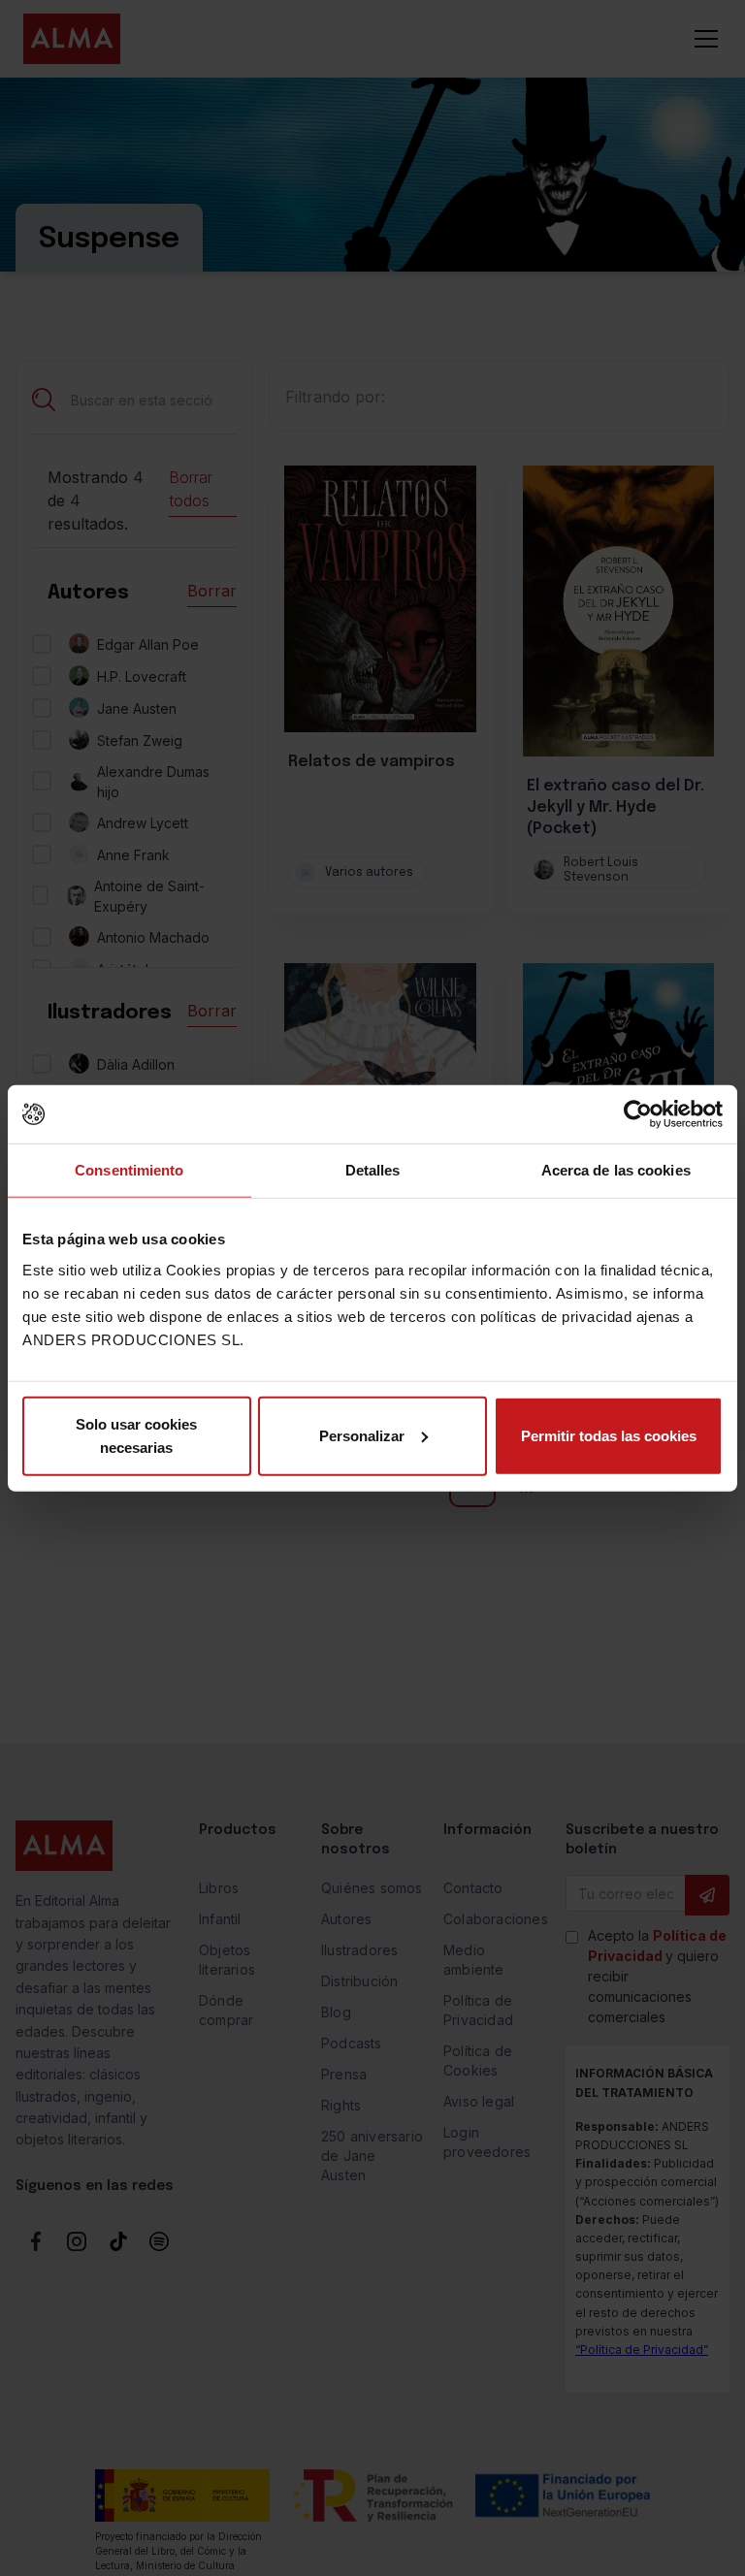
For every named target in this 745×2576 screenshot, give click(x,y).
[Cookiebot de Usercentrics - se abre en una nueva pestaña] (638, 1114)
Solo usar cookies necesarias (136, 1435)
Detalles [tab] (373, 1170)
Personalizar (362, 1435)
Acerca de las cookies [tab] (616, 1170)
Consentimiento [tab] (129, 1170)
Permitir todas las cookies (609, 1435)
